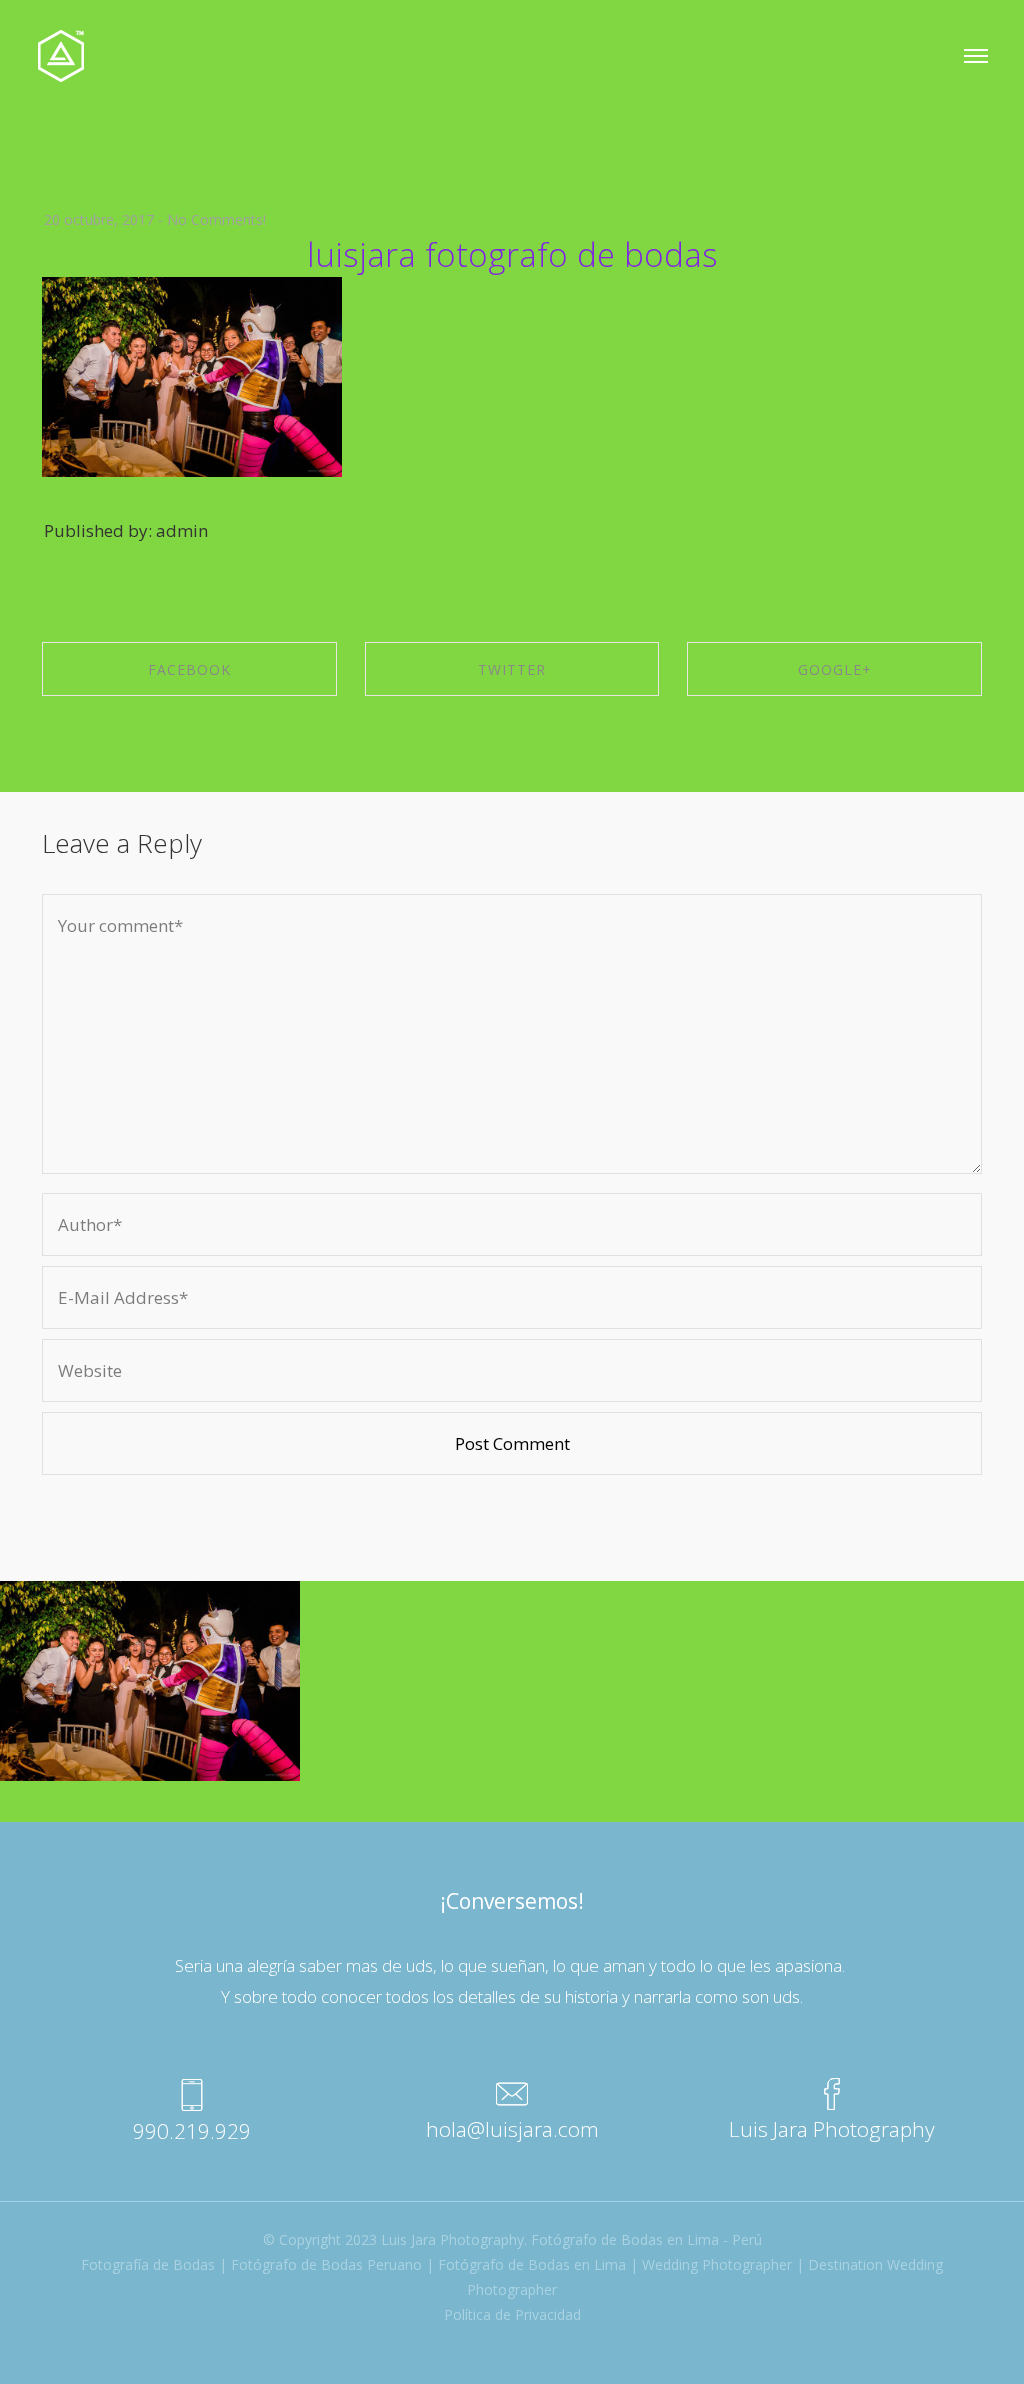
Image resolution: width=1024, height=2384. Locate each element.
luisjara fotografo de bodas (512, 254)
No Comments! (216, 219)
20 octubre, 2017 (99, 219)
